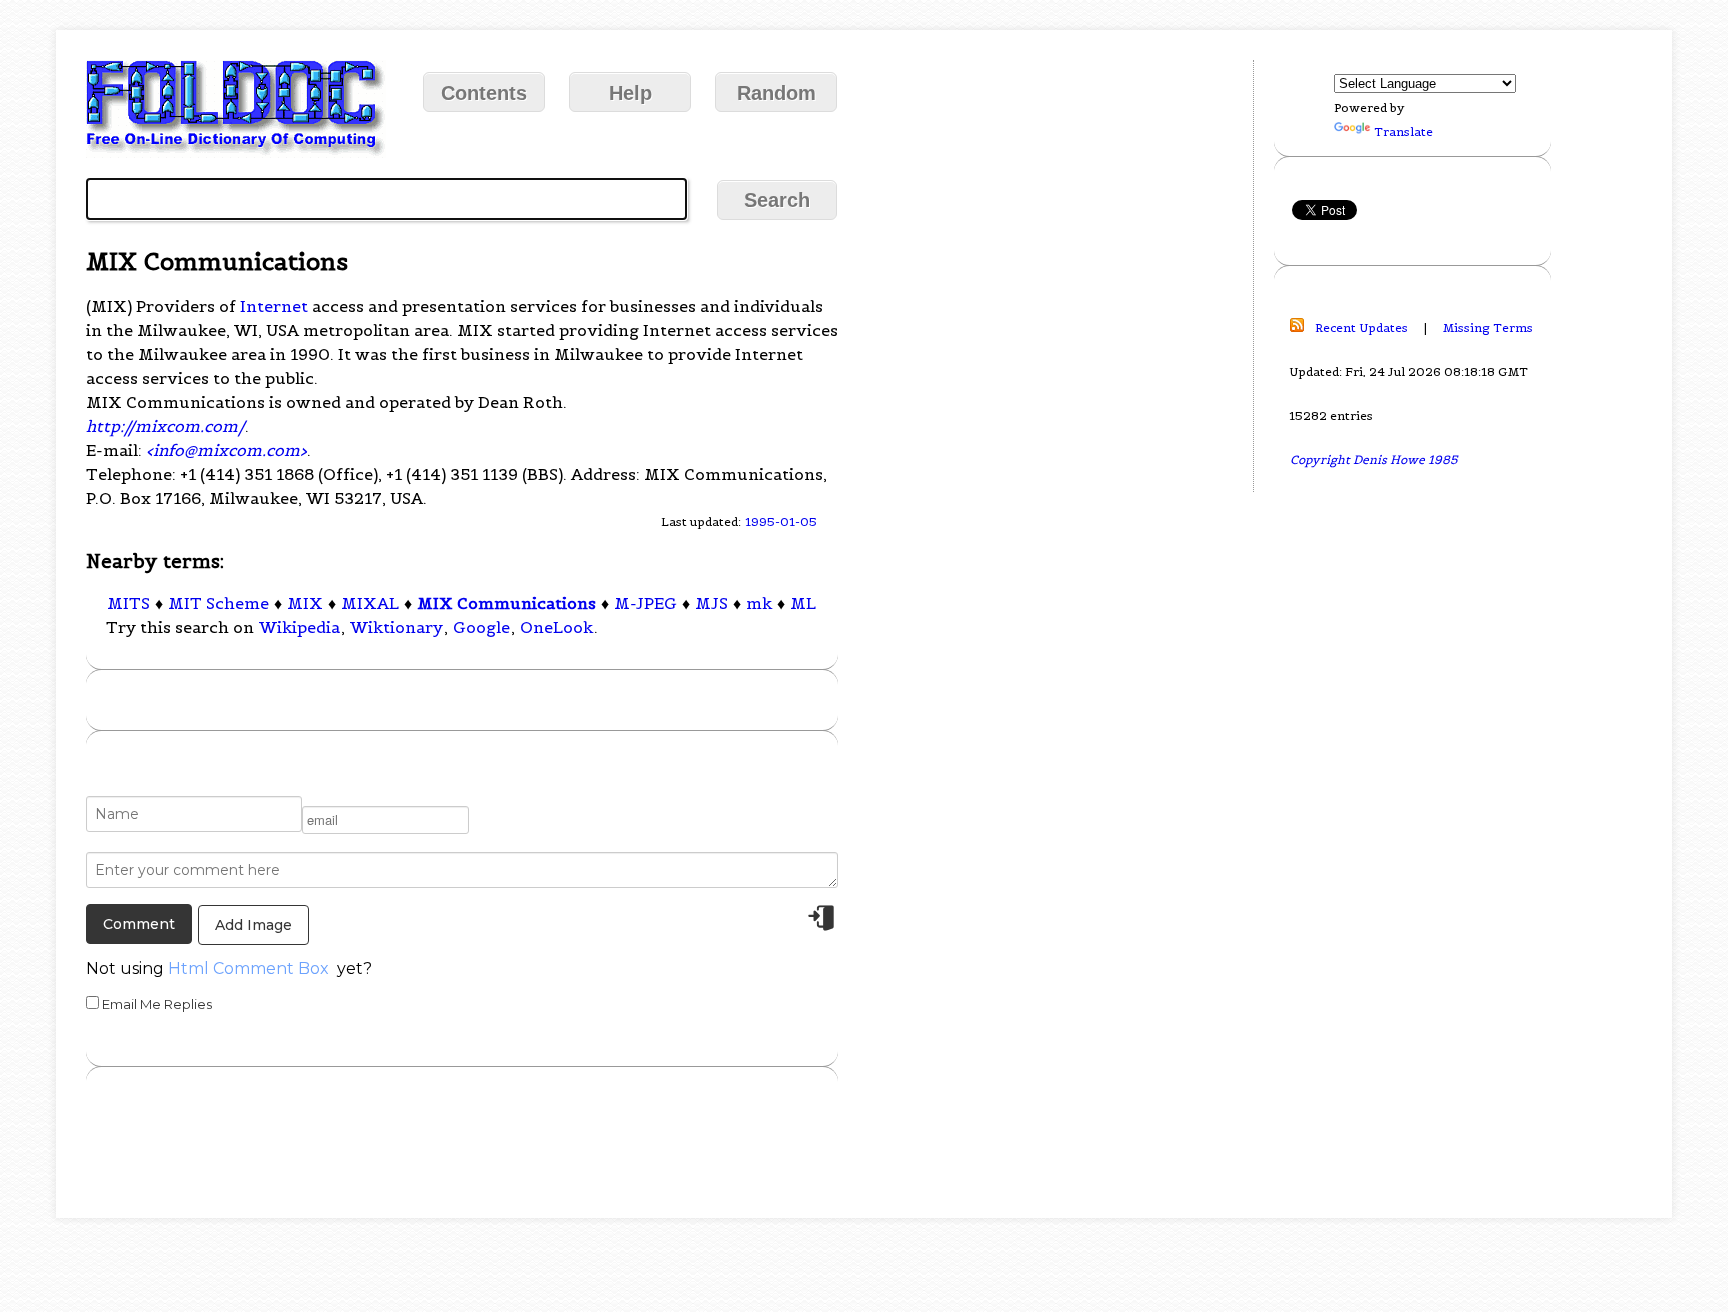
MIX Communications (506, 603)
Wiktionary (396, 627)
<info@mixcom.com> (226, 450)
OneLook (556, 627)
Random (776, 93)
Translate (1403, 131)
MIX (305, 603)
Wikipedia (299, 627)
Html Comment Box (248, 968)
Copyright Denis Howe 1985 (1374, 459)
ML (803, 603)
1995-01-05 (781, 521)
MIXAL (370, 603)
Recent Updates (1361, 327)
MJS (711, 603)
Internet (274, 306)
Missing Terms (1488, 327)
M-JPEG (645, 603)
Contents (484, 93)
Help (630, 93)
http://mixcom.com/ (165, 426)
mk (759, 603)
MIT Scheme (218, 603)
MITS (128, 603)
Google (481, 627)
